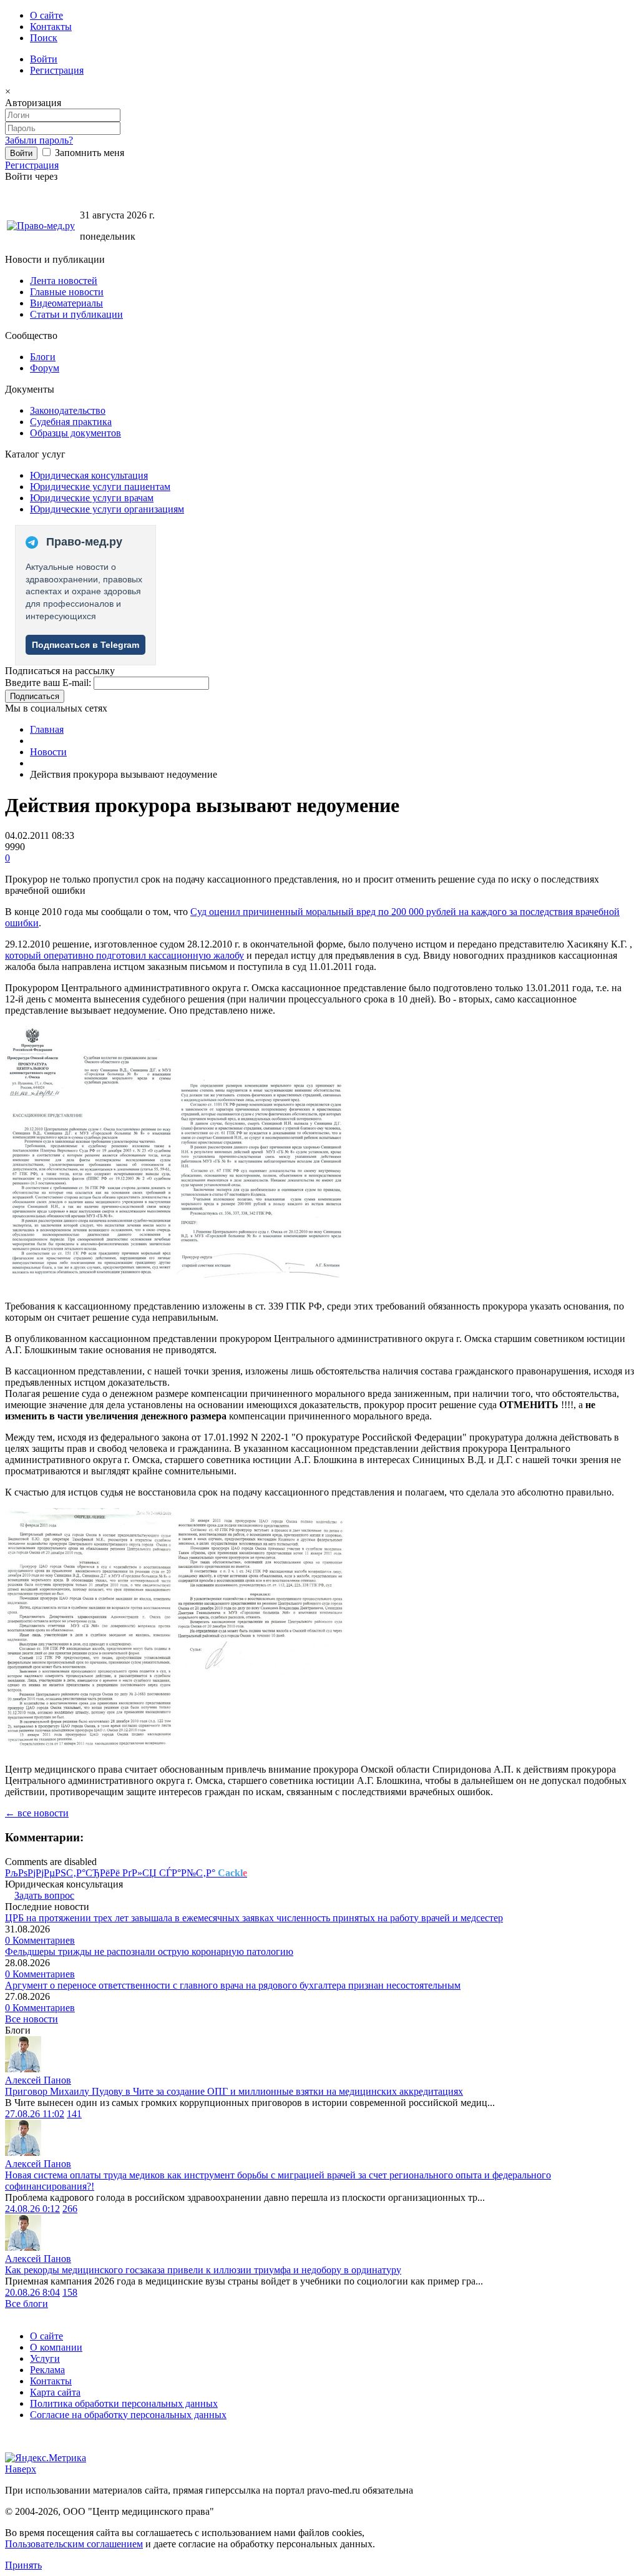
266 (70, 2209)
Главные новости (67, 292)
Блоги (43, 357)
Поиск (44, 38)
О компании (56, 2347)
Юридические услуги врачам (92, 498)
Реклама (47, 2370)
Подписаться (35, 696)
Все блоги (27, 2304)
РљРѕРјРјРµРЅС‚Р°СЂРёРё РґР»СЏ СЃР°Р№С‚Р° (126, 1873)
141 (74, 2114)
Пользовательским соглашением (74, 2544)
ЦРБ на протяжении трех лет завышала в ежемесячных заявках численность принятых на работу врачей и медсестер (254, 1918)
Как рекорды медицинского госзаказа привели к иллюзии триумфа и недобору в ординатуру (203, 2270)
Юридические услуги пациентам (100, 487)
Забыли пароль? (39, 140)
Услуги (45, 2358)
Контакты (51, 27)
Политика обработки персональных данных (124, 2403)
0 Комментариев (40, 1940)
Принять (23, 2565)
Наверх (21, 2469)
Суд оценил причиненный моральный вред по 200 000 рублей (324, 912)
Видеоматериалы (66, 303)
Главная (47, 729)
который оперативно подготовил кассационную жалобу (124, 955)
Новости (48, 752)
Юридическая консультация (89, 475)
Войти (44, 59)
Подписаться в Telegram (85, 645)
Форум (45, 368)
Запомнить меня (88, 153)
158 (70, 2292)
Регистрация (57, 70)
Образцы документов (76, 433)
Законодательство (68, 410)
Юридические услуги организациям (107, 509)
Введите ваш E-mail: (48, 683)
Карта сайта (55, 2392)
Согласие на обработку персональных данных (128, 2415)
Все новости (32, 2019)
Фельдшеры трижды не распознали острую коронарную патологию (149, 1952)
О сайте (46, 15)
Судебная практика (71, 422)
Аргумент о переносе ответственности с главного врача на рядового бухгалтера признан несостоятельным (233, 1985)
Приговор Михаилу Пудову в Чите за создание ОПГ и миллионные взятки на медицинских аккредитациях (234, 2091)
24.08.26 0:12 (32, 2209)
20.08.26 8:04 (32, 2292)
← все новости (37, 1813)
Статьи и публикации (76, 314)
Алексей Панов (38, 2080)
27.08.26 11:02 (35, 2114)
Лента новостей (64, 281)
